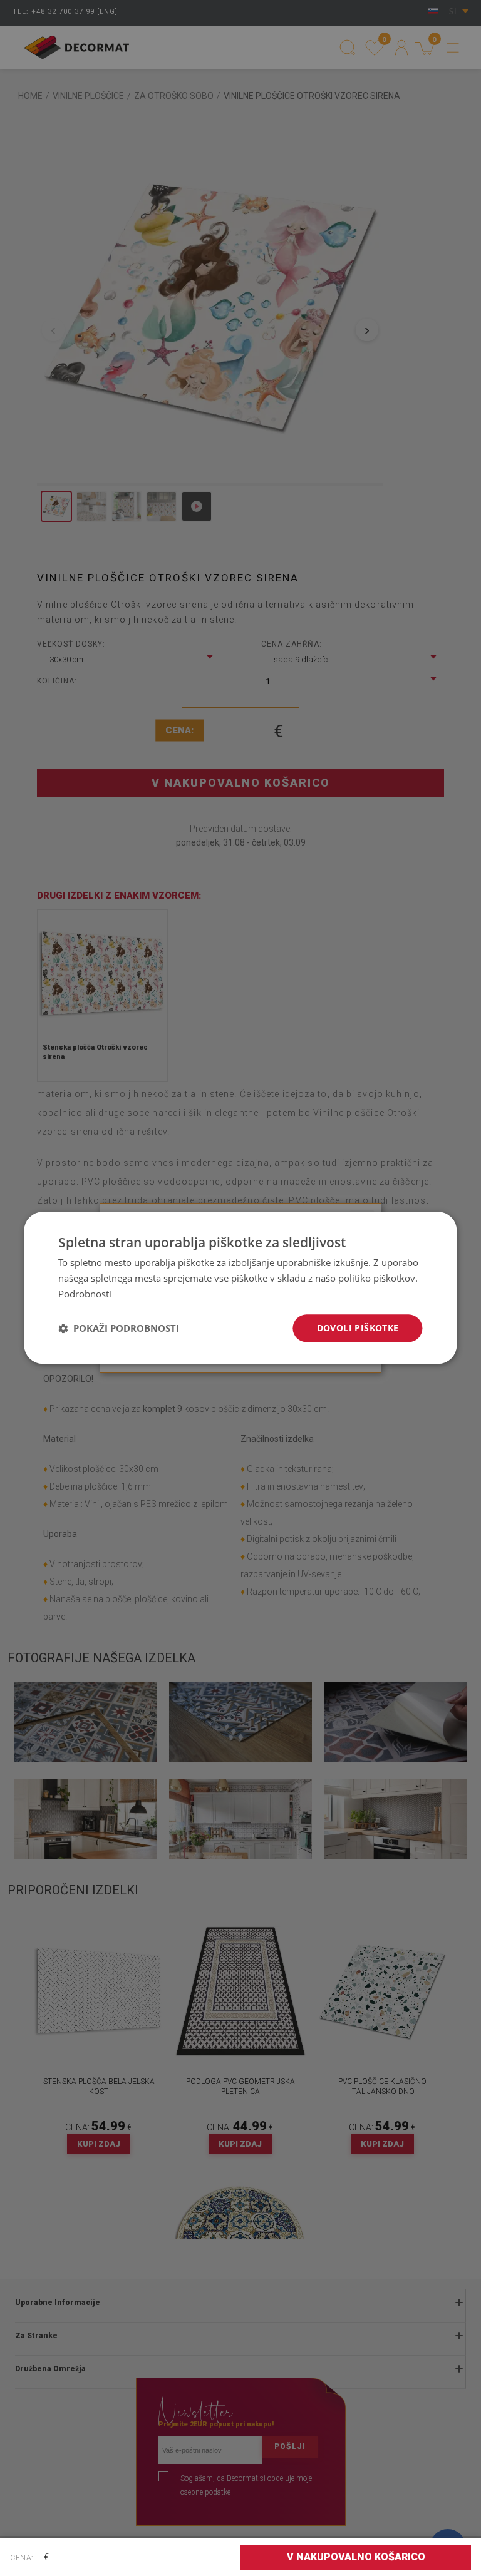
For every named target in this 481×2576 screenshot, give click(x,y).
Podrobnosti (85, 1294)
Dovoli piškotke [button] (358, 1328)
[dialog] (240, 1288)
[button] (119, 1328)
